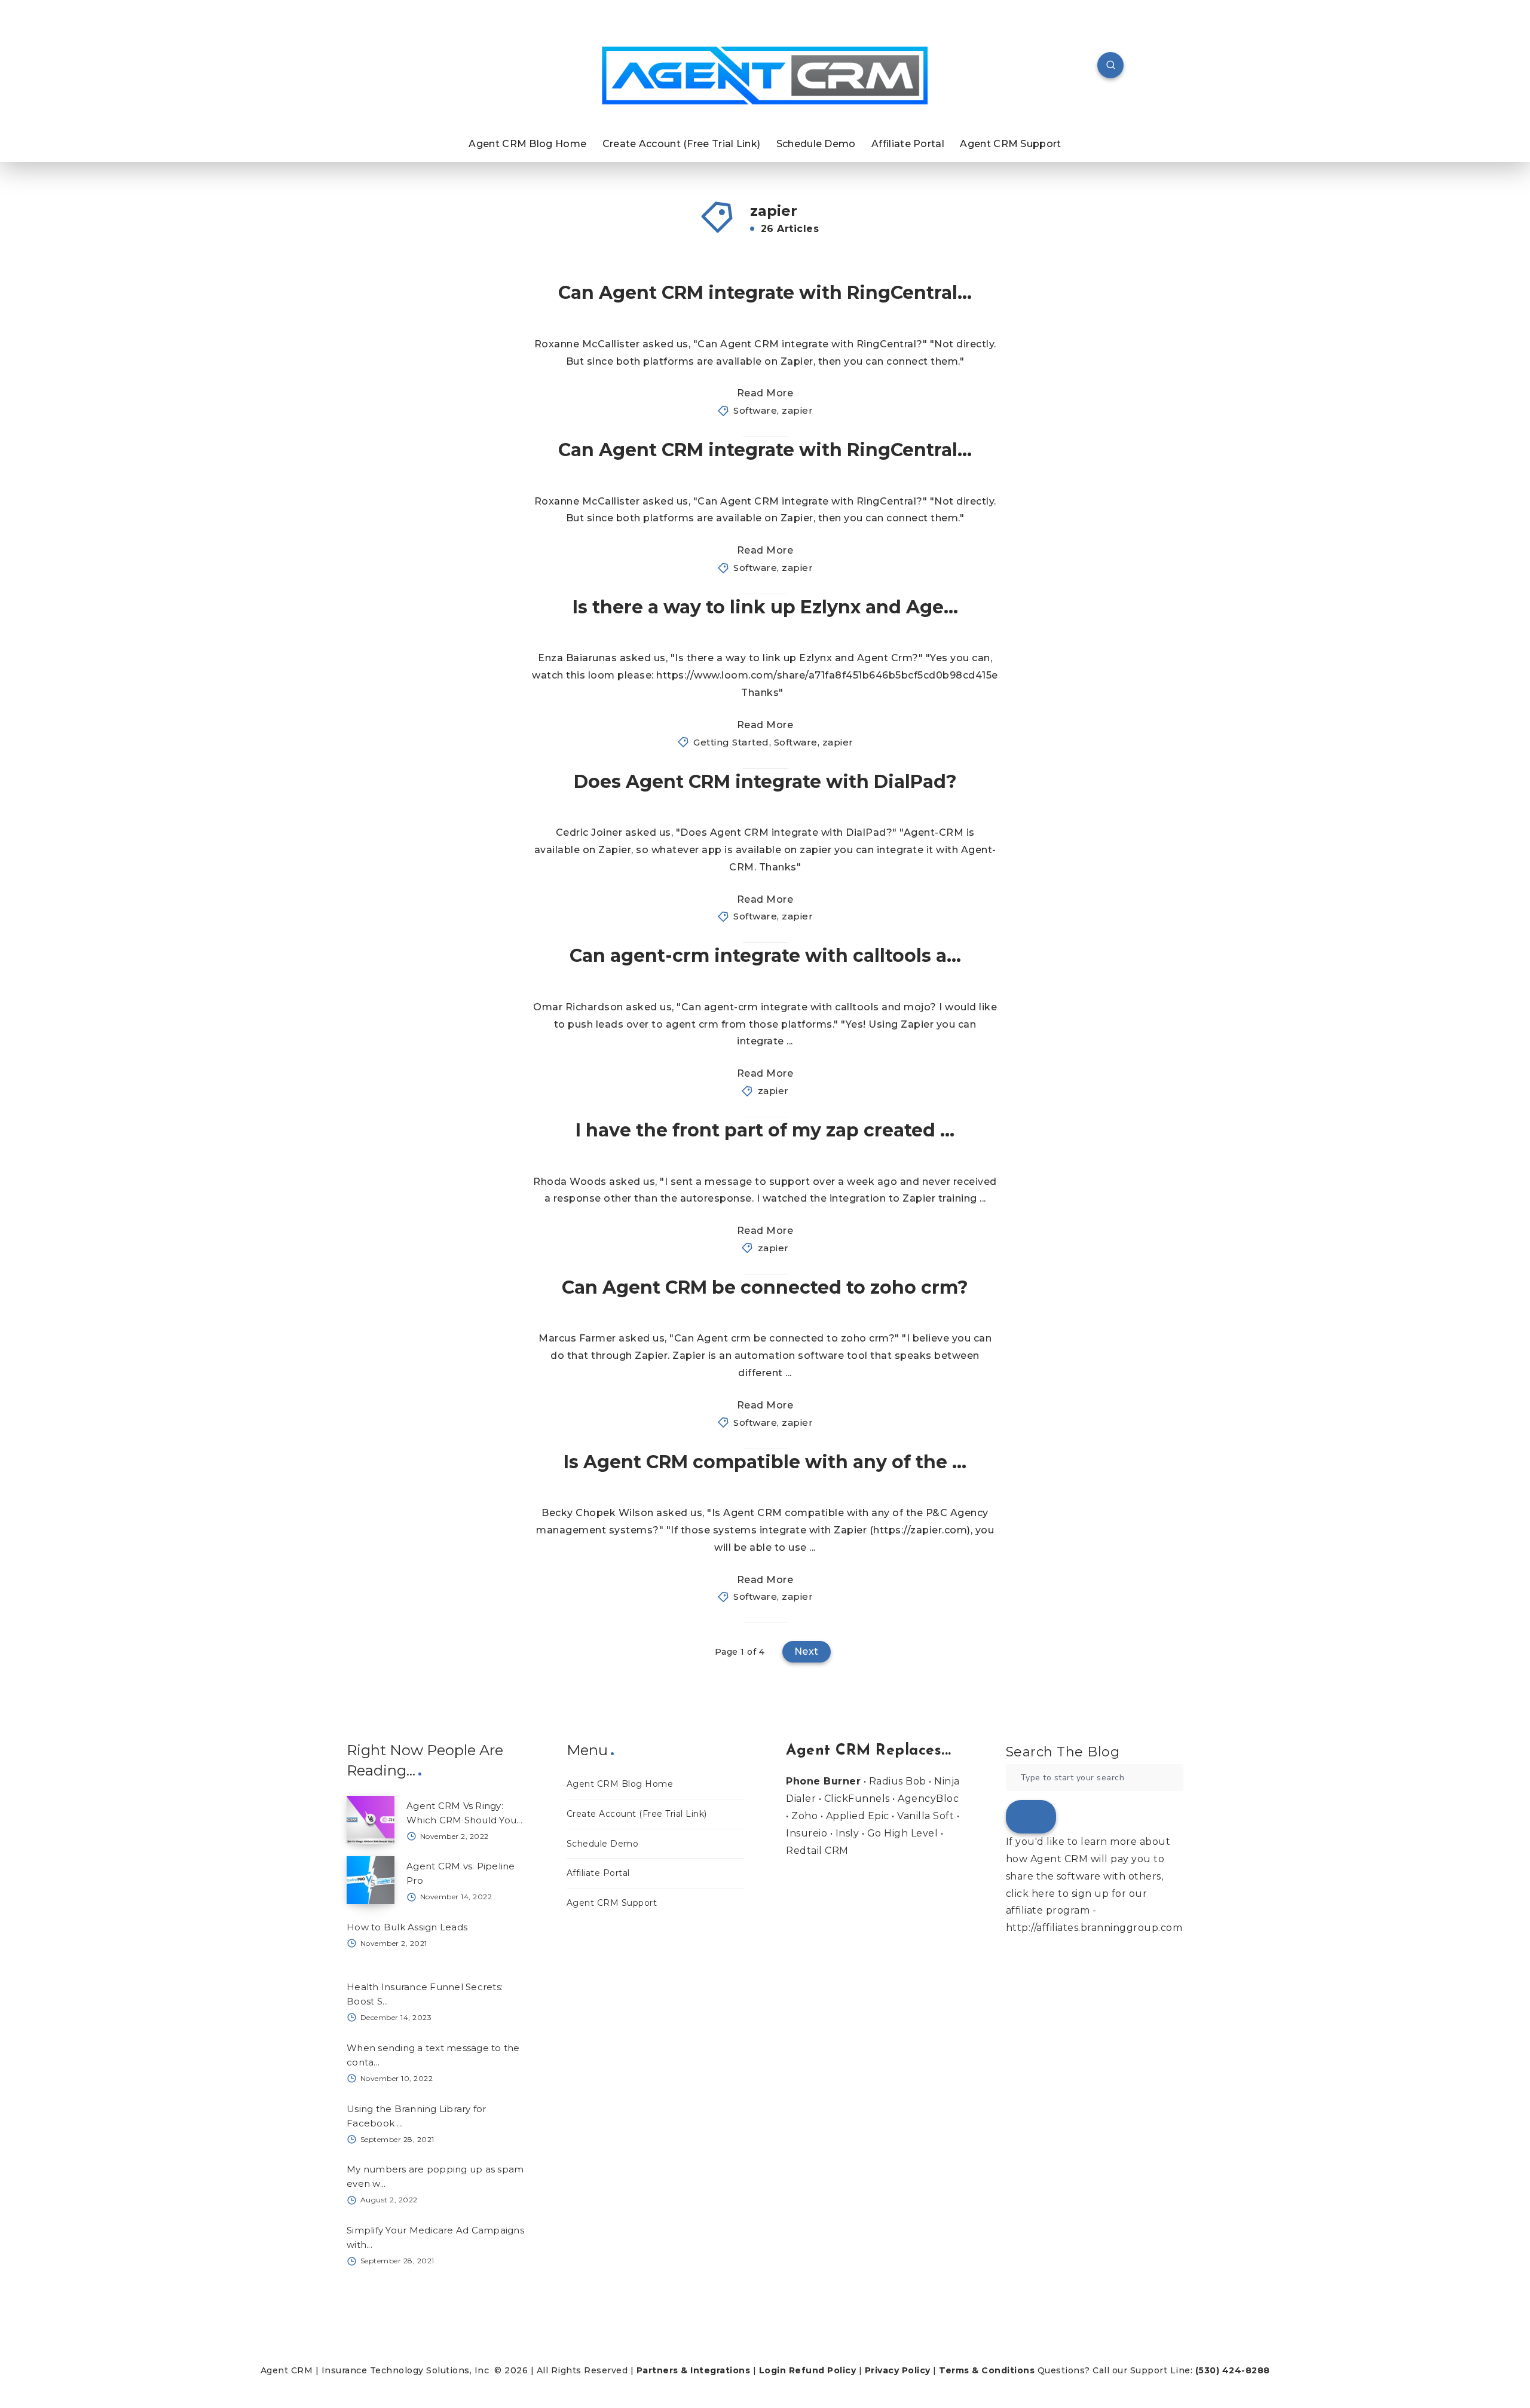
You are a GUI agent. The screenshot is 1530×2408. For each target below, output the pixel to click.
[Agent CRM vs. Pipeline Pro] (371, 1880)
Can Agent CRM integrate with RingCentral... (765, 293)
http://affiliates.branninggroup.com (1094, 1928)
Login (773, 2370)
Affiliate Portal (908, 144)
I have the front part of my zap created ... (765, 1130)
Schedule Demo (816, 144)
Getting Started (731, 742)
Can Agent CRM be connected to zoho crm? (765, 1287)
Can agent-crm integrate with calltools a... (765, 956)
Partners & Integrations (694, 2370)
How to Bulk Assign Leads (407, 1927)
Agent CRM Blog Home (527, 144)
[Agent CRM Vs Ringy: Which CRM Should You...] (371, 1820)
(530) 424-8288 (1233, 2370)
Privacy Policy (898, 2370)
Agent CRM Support (1010, 144)
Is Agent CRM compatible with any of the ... (765, 1462)
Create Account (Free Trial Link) (682, 144)
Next (807, 1651)
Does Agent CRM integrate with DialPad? (765, 782)
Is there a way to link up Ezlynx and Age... (765, 607)
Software (755, 410)
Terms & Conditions (987, 2370)
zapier (797, 410)
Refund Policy (823, 2370)
